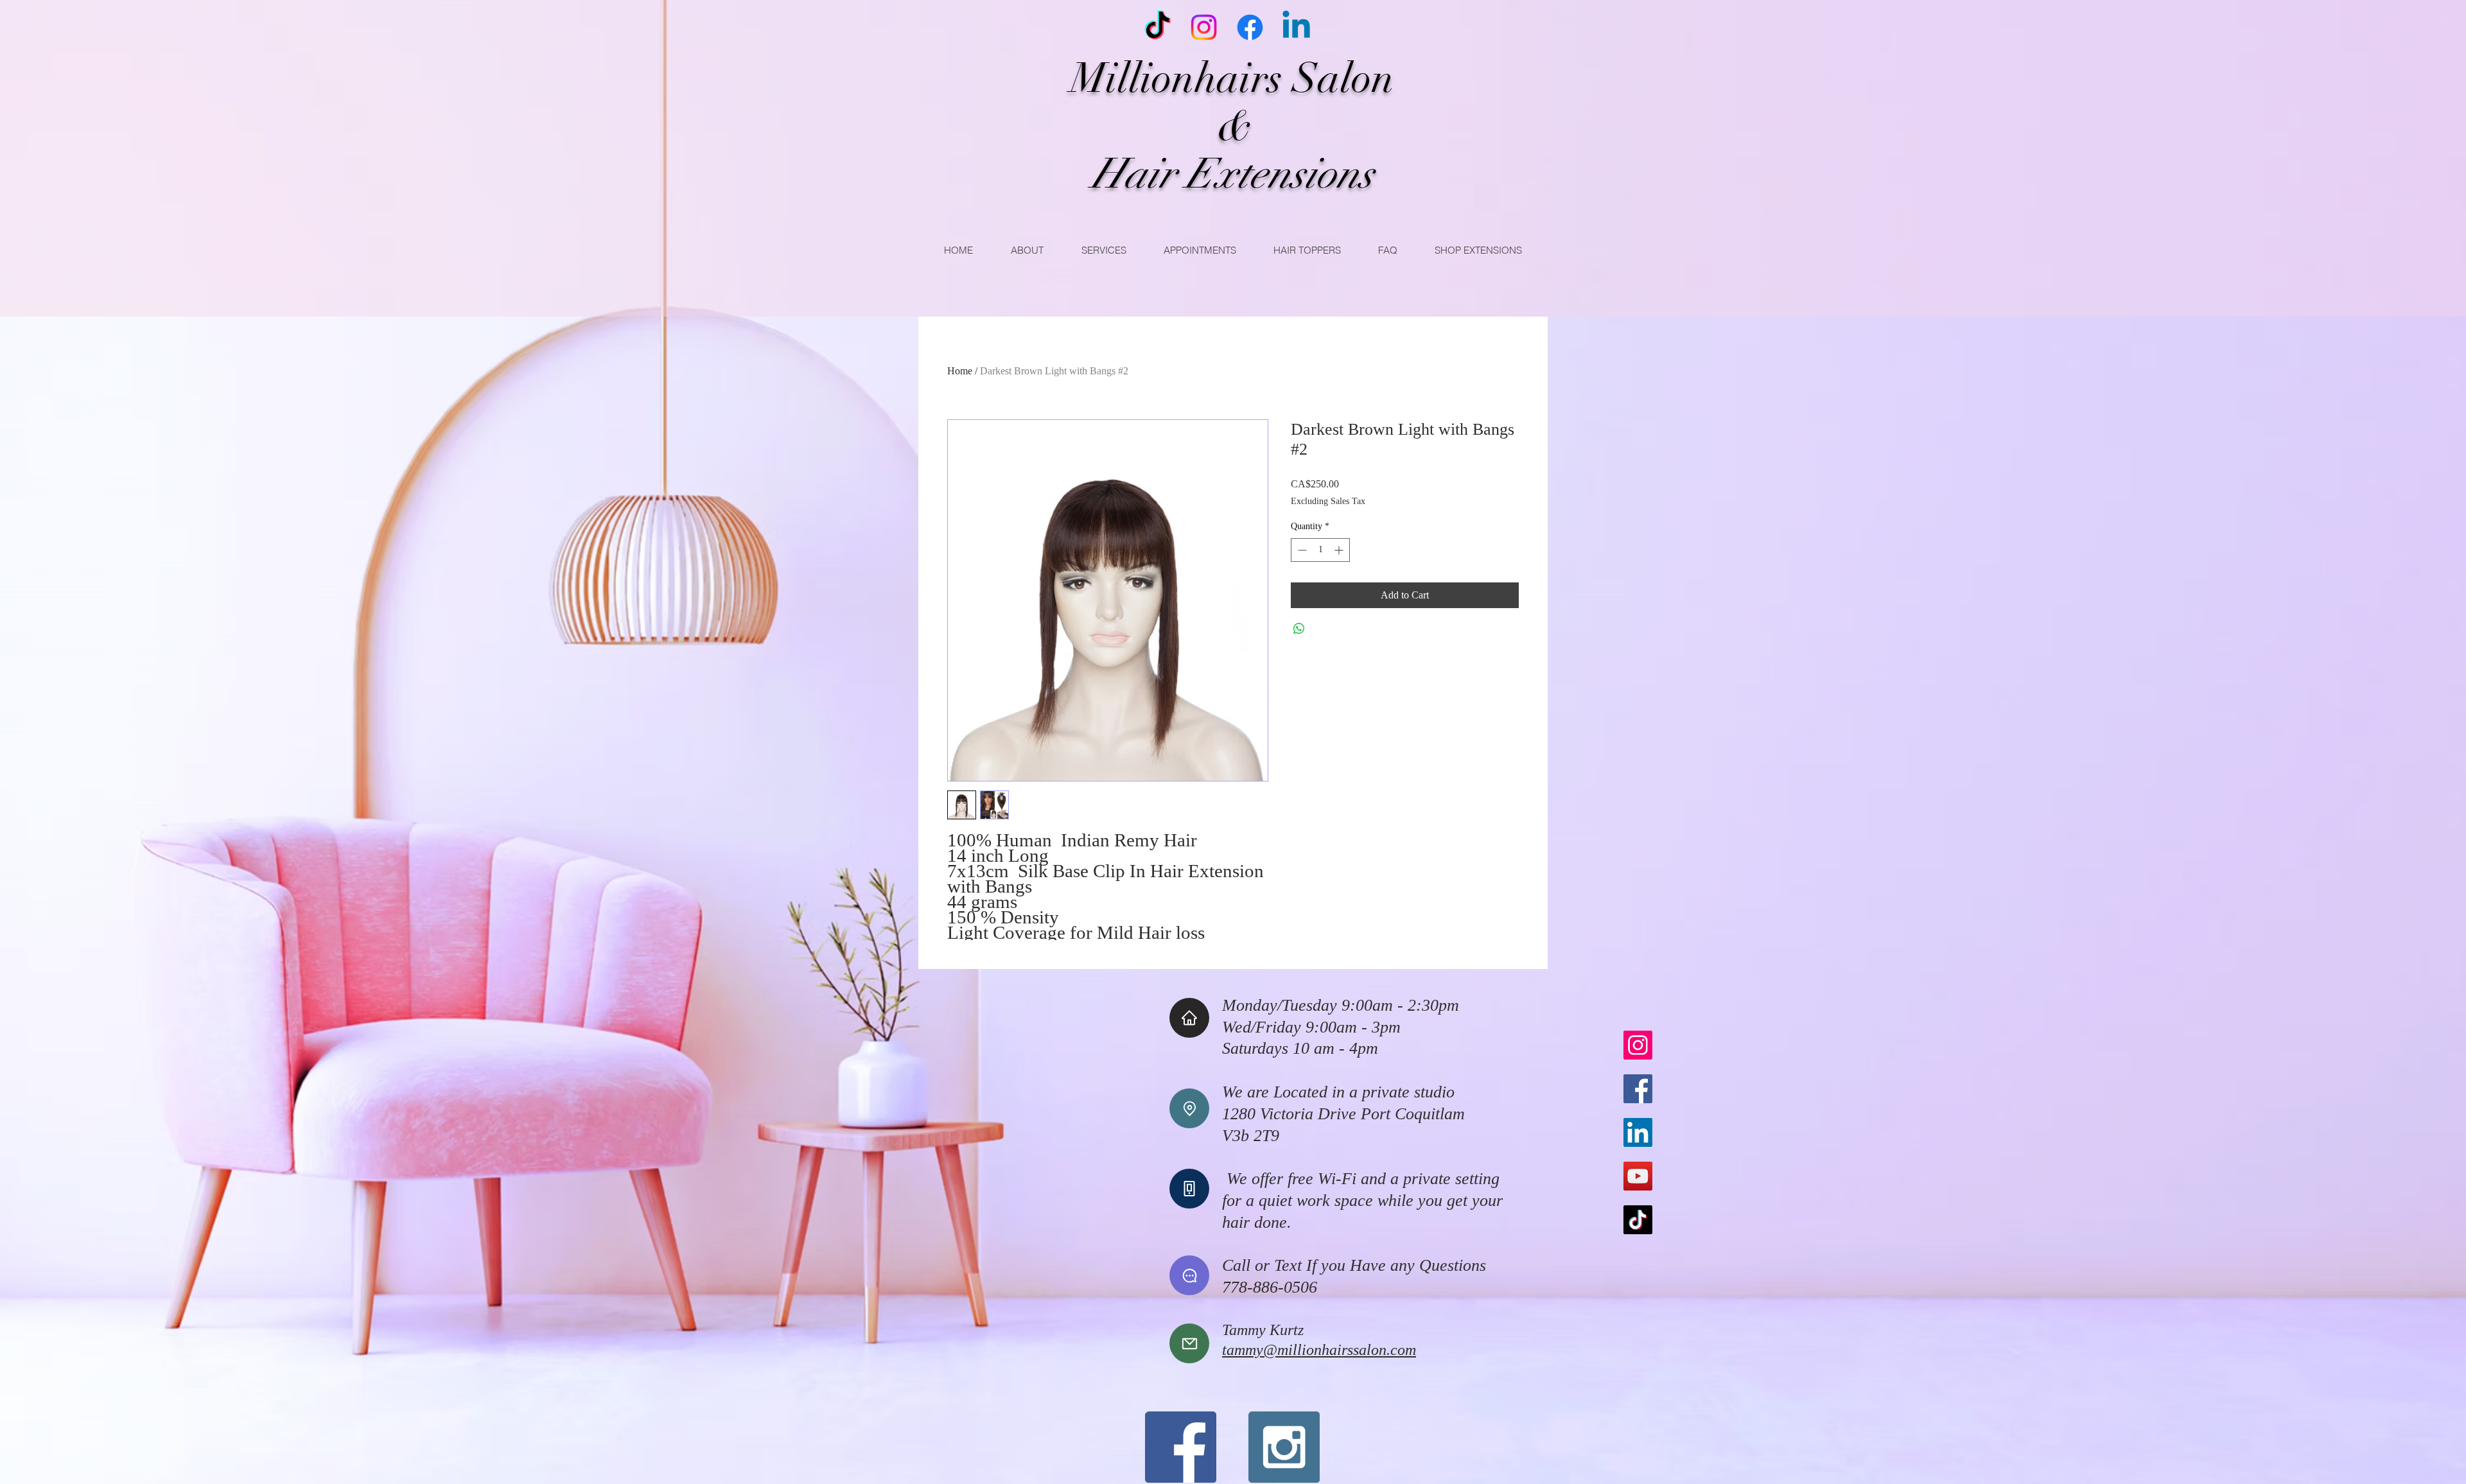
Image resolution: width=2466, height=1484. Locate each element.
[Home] (1189, 1018)
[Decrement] (1301, 550)
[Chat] (1189, 1275)
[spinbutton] (1320, 550)
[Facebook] (1250, 27)
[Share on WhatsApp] (1299, 629)
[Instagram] (1204, 27)
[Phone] (1189, 1189)
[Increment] (1340, 550)
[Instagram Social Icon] (1284, 1447)
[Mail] (1189, 1343)
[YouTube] (1638, 1176)
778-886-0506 (1270, 1287)
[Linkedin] (1296, 27)
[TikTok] (1158, 27)
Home (960, 371)
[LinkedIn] (1638, 1132)
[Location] (1189, 1108)
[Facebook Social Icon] (1181, 1447)
